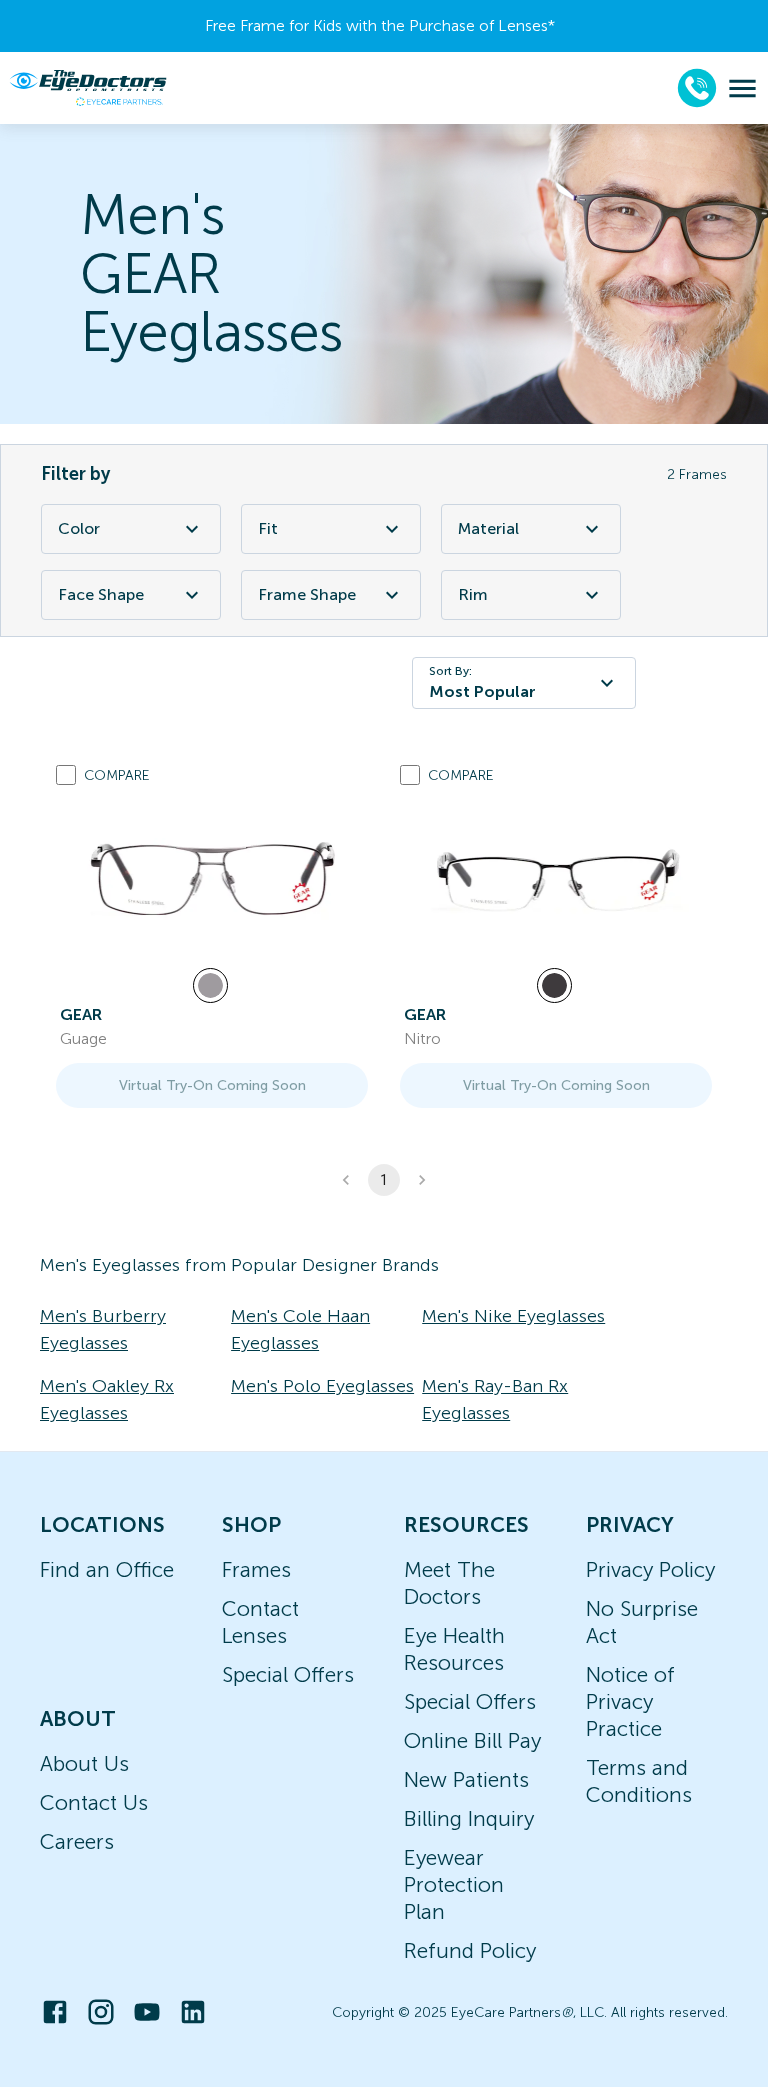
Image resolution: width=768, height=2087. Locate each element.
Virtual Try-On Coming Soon (212, 1085)
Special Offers (288, 1674)
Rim (473, 594)
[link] (212, 880)
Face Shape (101, 594)
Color (79, 528)
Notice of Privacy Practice (630, 1701)
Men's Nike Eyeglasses (513, 1316)
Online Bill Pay (472, 1740)
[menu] (742, 88)
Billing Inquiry (469, 1818)
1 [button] (384, 1180)
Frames (256, 1569)
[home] (88, 88)
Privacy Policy (650, 1569)
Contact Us (94, 1802)
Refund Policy (470, 1950)
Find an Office (107, 1569)
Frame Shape (307, 594)
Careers (77, 1841)
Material (488, 528)
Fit (268, 528)
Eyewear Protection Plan (454, 1884)
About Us (84, 1763)
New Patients (466, 1779)
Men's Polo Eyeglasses (322, 1386)
